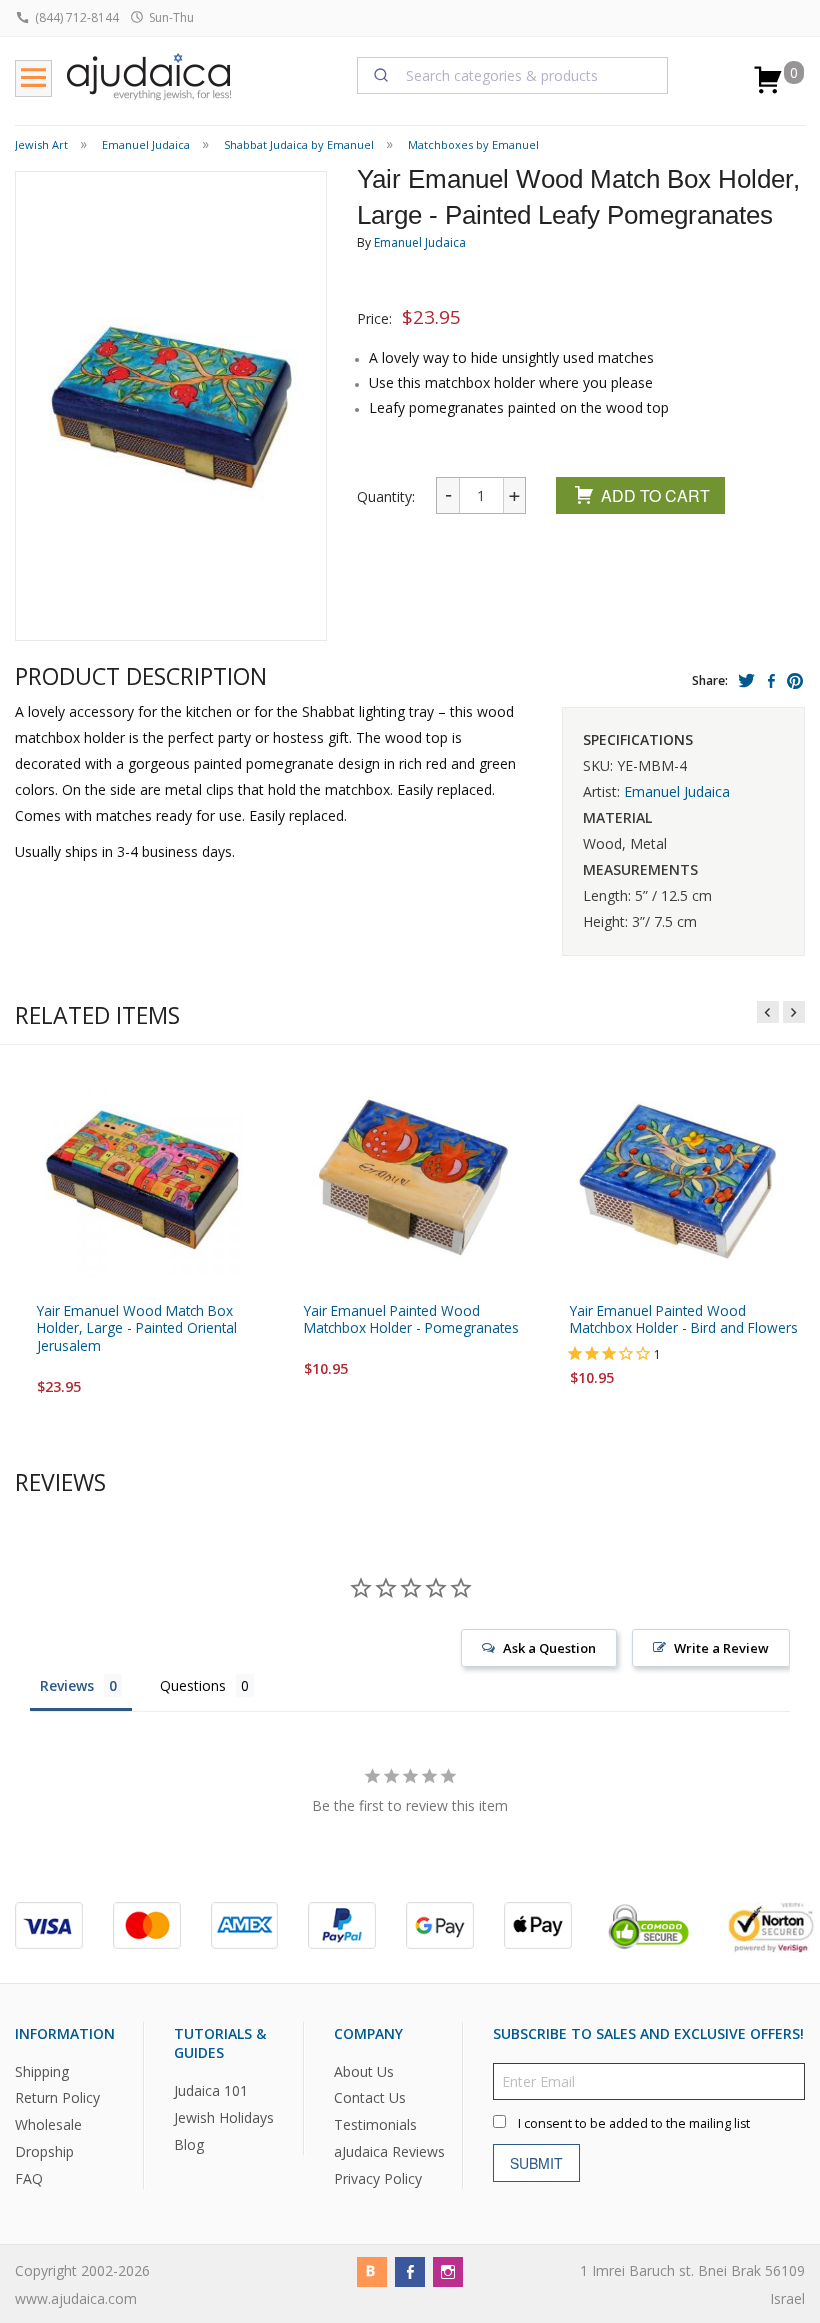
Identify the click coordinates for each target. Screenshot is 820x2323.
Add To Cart (655, 495)
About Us (364, 2071)
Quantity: (386, 496)
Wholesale (48, 2125)
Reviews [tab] (67, 1685)
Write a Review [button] (721, 1648)
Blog (189, 2144)
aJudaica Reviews (389, 2151)
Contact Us (370, 2098)
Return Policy (57, 2098)
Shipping (42, 2071)
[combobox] (513, 75)
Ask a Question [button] (549, 1648)
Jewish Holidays (224, 2117)
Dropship (44, 2151)
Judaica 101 (211, 2090)
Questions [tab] (193, 1685)
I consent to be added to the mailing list (634, 2123)
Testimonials (375, 2125)
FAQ (29, 2178)
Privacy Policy (378, 2178)
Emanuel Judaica (420, 242)
